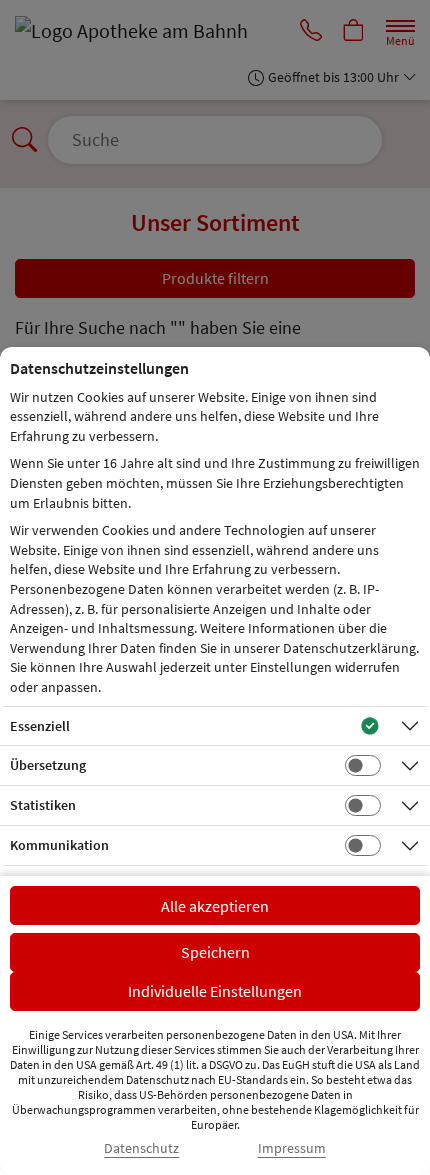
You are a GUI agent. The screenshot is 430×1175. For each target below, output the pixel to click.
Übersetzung (48, 765)
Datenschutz (141, 1148)
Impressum (292, 1148)
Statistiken (43, 805)
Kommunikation (59, 845)
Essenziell (40, 726)
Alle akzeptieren (215, 906)
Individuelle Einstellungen (215, 991)
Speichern (215, 952)
